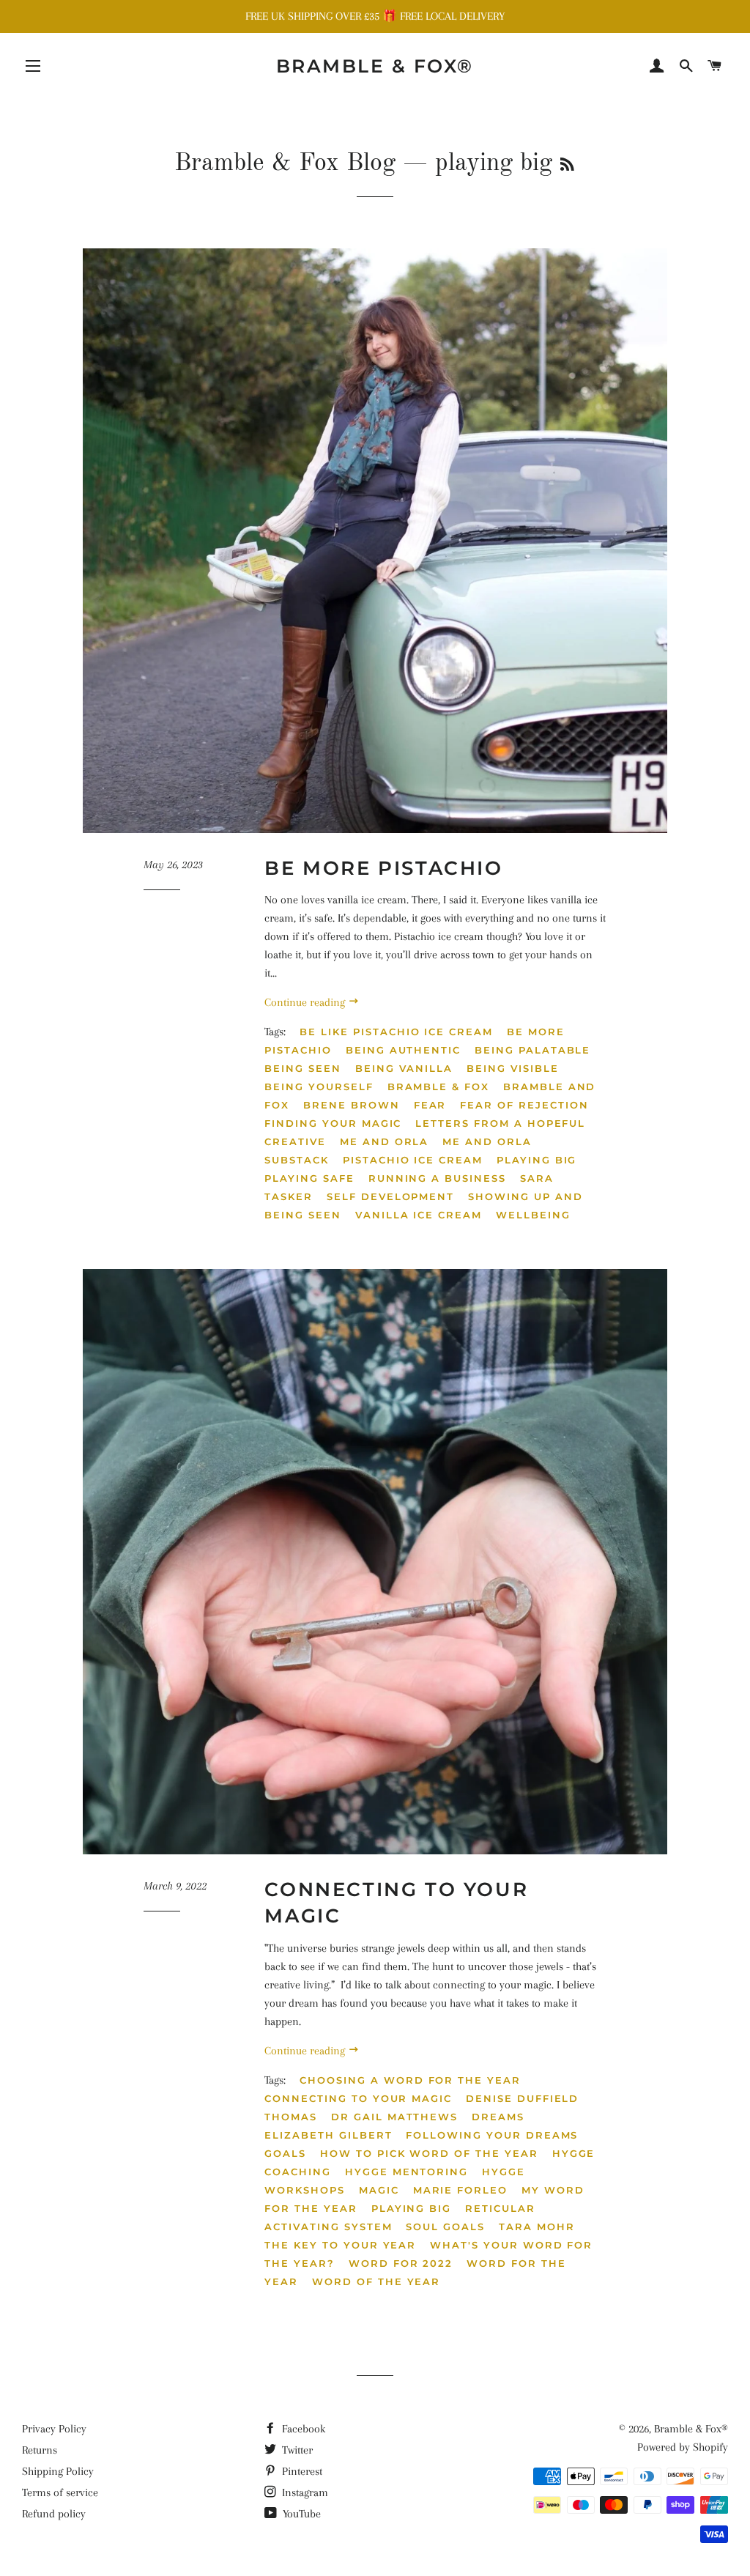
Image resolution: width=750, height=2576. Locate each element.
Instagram (304, 2492)
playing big (536, 1160)
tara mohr (537, 2227)
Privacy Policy (54, 2429)
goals (285, 2153)
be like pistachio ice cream (396, 1032)
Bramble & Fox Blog (285, 163)
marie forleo (460, 2190)
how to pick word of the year (429, 2153)
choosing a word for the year (410, 2080)
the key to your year (340, 2245)
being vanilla (404, 1068)
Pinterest (301, 2471)
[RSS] (567, 166)
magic (379, 2190)
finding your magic (333, 1123)
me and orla (384, 1141)
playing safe (309, 1178)
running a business (437, 1178)
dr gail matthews (394, 2117)
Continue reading (306, 1002)
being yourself (319, 1087)
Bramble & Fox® (375, 66)
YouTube (300, 2514)
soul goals (445, 2227)
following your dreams (492, 2135)
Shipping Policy (58, 2471)
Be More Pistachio (383, 868)
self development (390, 1196)
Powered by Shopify (683, 2447)
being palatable (532, 1050)
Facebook (302, 2429)
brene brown (351, 1105)
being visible (512, 1068)
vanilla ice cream (419, 1215)
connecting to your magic (358, 2098)
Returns (40, 2450)
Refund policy (54, 2514)
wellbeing (533, 1215)
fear (430, 1105)
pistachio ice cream (413, 1160)
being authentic (403, 1050)
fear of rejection (524, 1105)
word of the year (376, 2281)
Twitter (296, 2450)
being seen (303, 1068)
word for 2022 (401, 2263)
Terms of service (60, 2492)
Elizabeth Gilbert (328, 2135)
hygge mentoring (406, 2172)
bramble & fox (438, 1087)
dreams (498, 2117)
